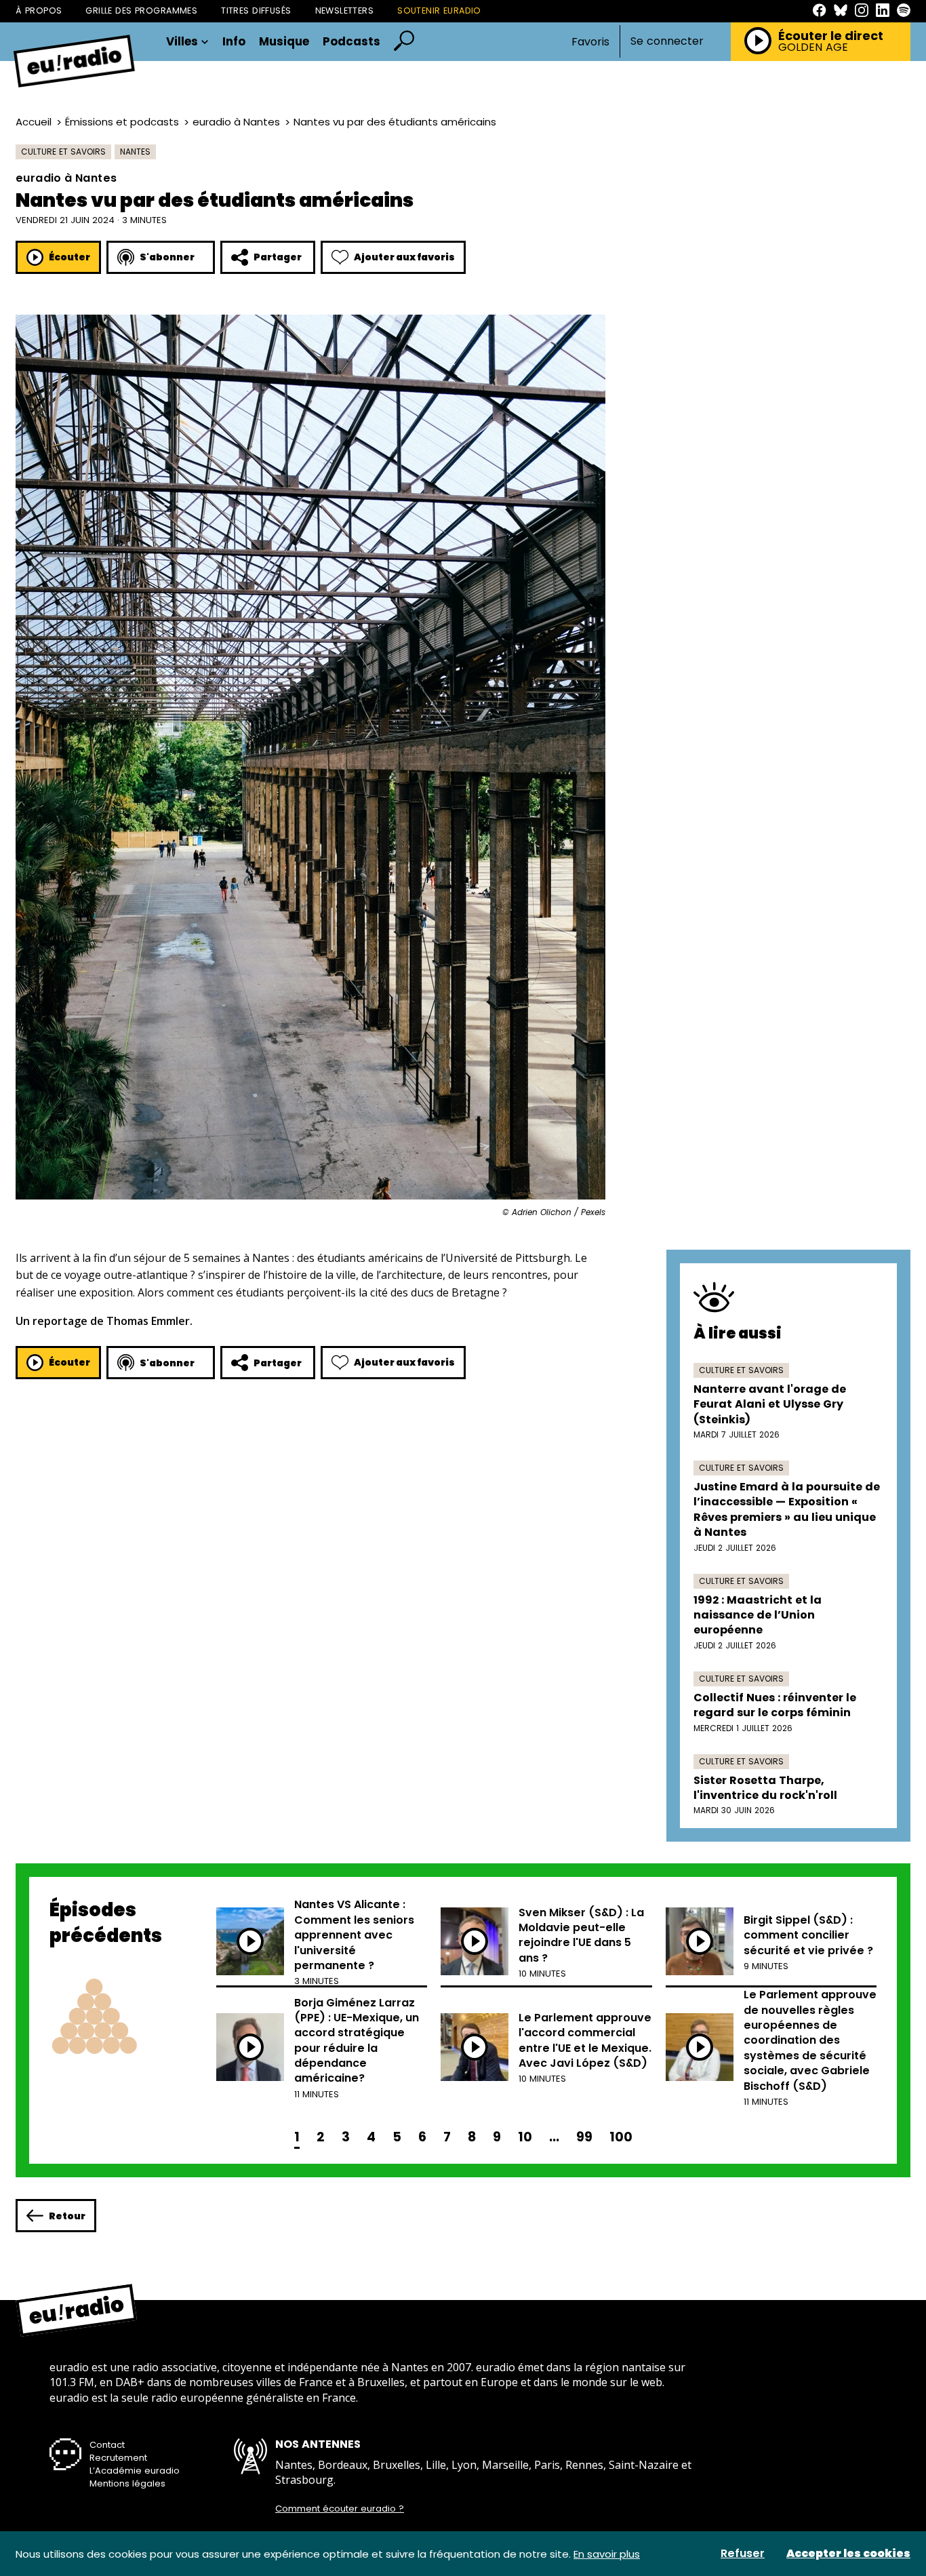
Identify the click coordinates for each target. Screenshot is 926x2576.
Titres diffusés (256, 11)
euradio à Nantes (236, 122)
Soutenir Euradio (439, 11)
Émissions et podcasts (122, 122)
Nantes (135, 152)
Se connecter (667, 41)
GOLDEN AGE (813, 47)
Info (234, 42)
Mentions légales (127, 2483)
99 (584, 2137)
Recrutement (118, 2458)
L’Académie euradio (135, 2471)
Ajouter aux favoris (404, 257)
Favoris (590, 42)
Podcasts (351, 42)
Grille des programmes (141, 11)
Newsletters (345, 11)
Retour (67, 2216)
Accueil (34, 122)
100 (621, 2137)
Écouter (69, 257)
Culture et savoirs (63, 152)
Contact (107, 2445)
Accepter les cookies (848, 2554)
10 (525, 2137)
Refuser (743, 2554)
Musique (284, 42)
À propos (39, 11)
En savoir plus (607, 2554)
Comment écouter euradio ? (340, 2509)
